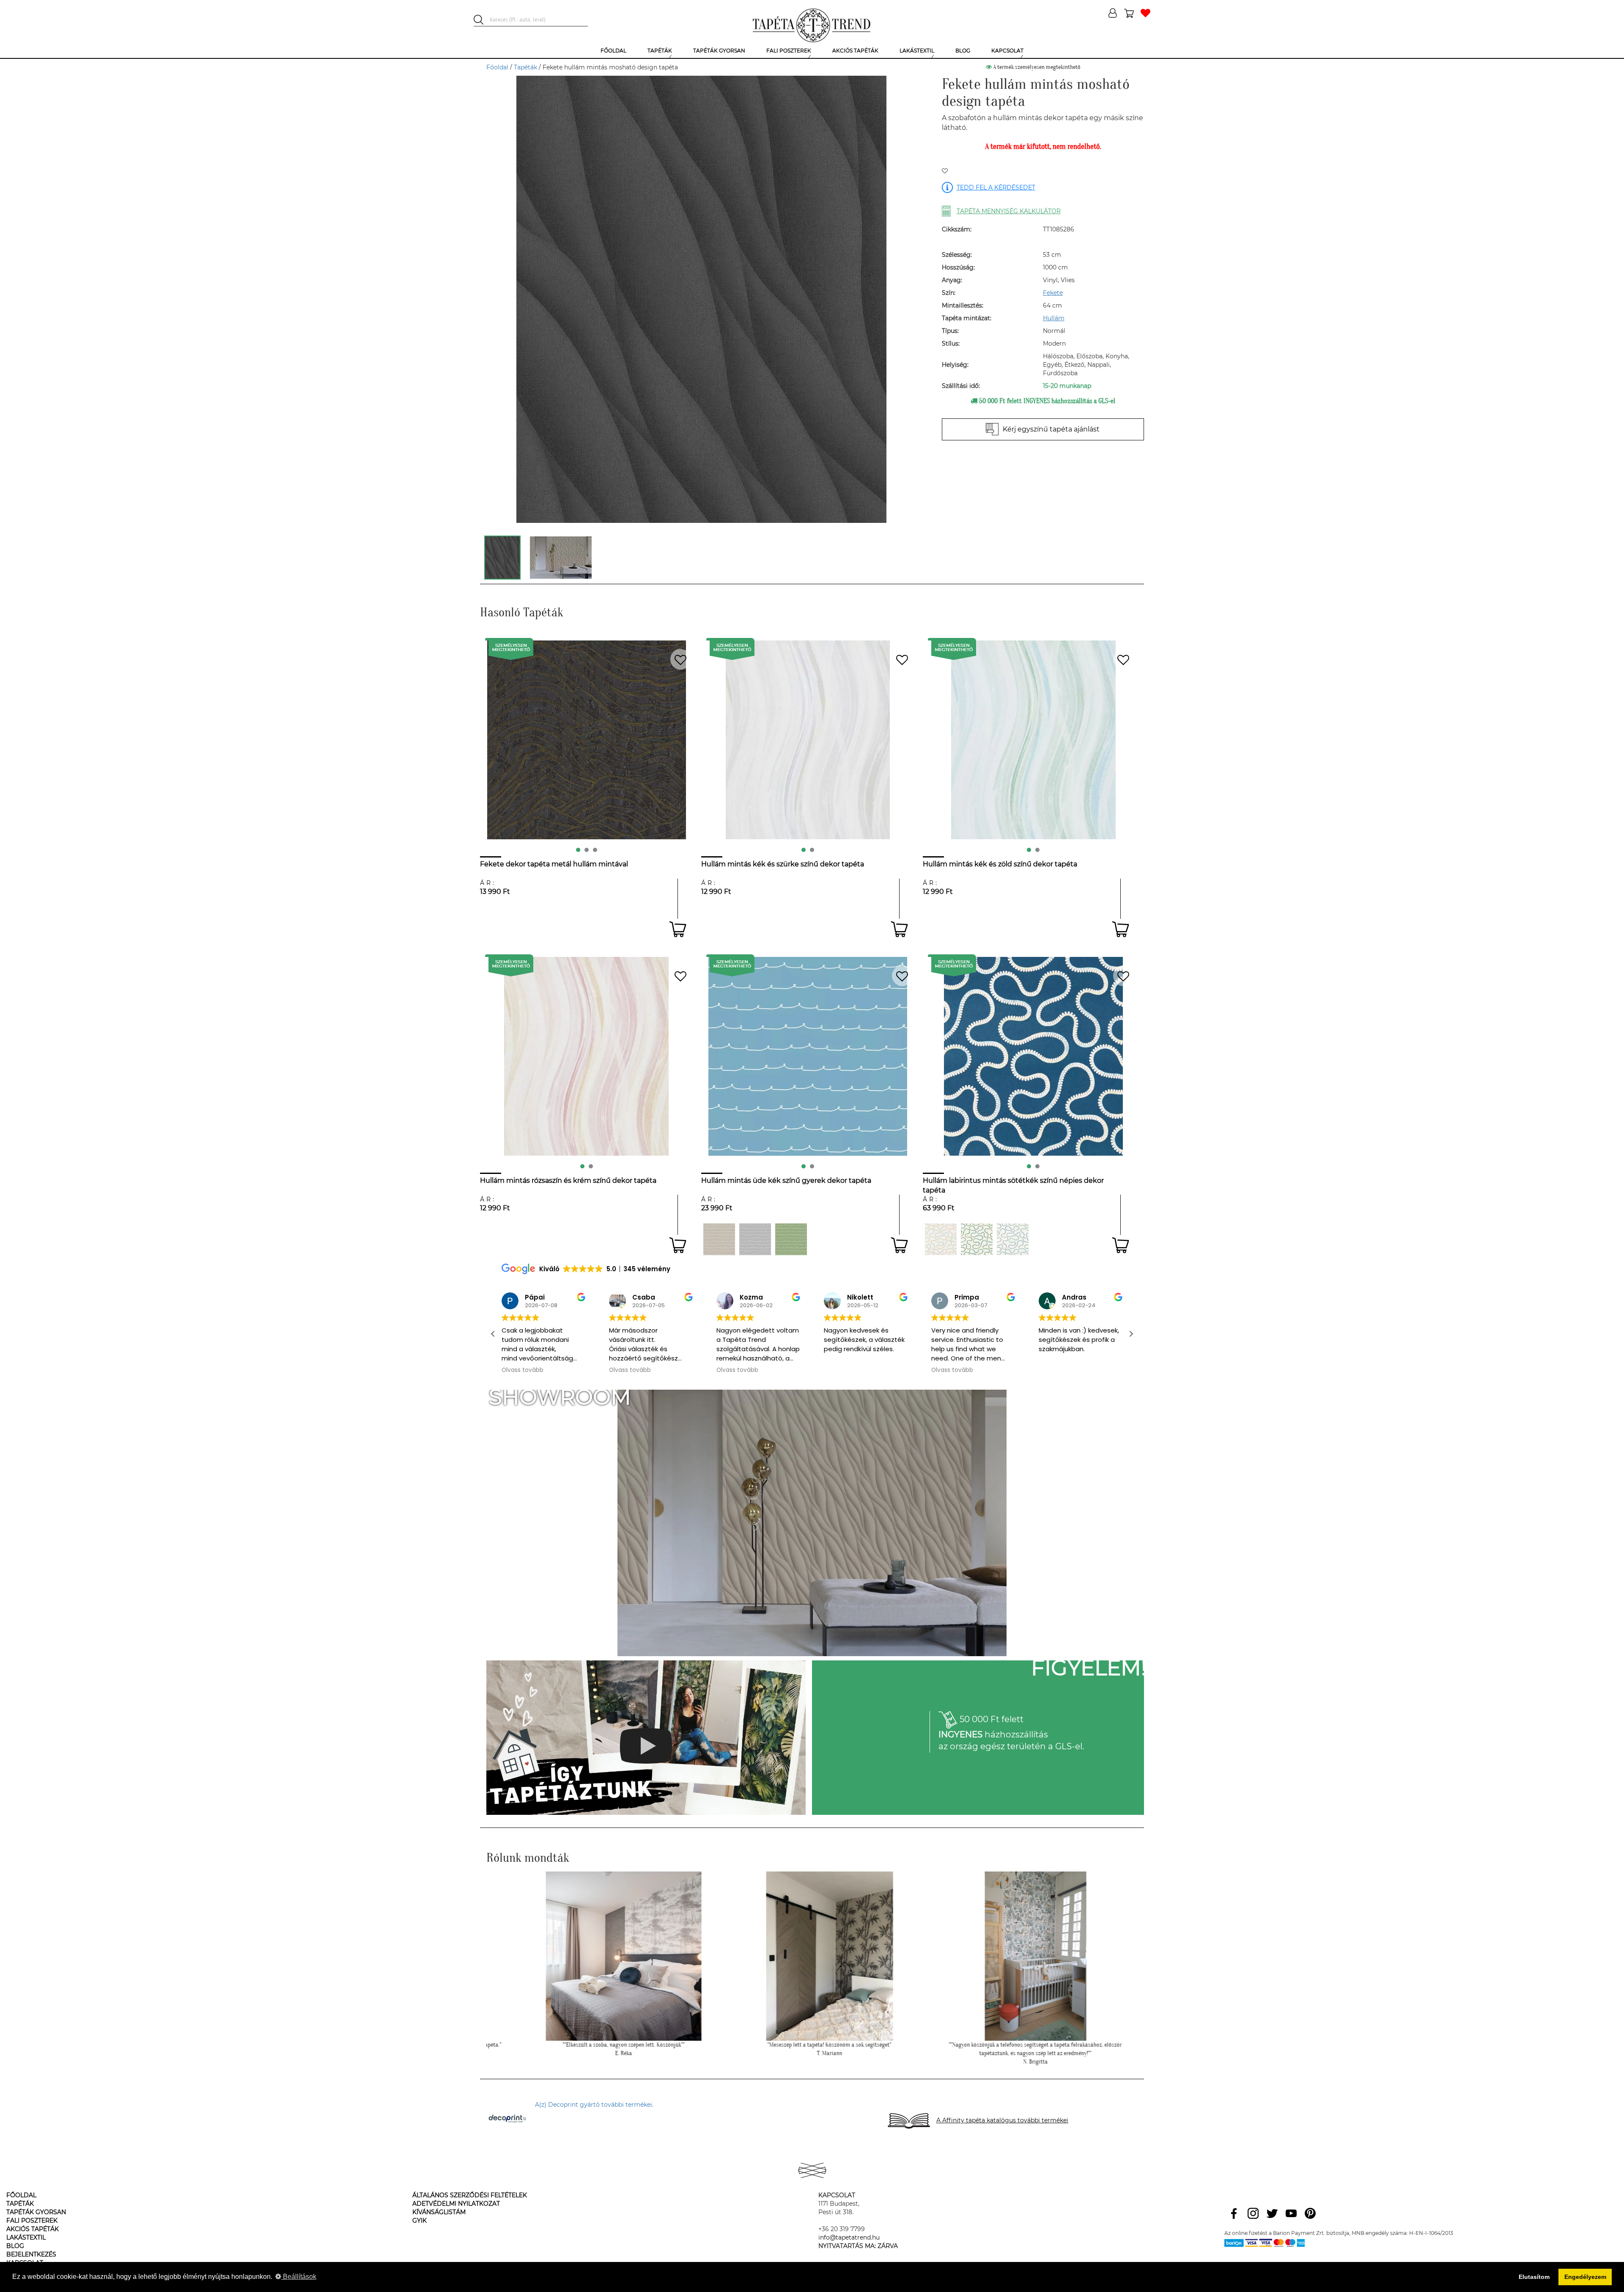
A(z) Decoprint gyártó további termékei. (594, 2105)
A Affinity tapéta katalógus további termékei (1002, 2120)
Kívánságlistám (439, 2212)
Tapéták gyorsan (36, 2212)
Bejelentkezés (31, 2254)
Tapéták (525, 67)
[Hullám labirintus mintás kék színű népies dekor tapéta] (1013, 1239)
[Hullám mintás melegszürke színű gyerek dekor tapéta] (719, 1239)
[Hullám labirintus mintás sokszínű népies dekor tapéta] (941, 1239)
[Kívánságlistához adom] (945, 171)
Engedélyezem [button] (1585, 2277)
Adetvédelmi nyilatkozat (456, 2204)
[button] (1131, 1334)
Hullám (1054, 318)
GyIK (420, 2221)
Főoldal (497, 67)
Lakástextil (26, 2237)
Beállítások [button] (299, 2277)
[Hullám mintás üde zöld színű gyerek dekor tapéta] (791, 1239)
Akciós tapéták (33, 2229)
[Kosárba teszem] (678, 929)
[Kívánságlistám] (1145, 14)
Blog (15, 2246)
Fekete (1053, 293)
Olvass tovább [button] (523, 1370)
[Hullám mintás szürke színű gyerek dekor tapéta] (755, 1239)
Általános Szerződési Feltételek (470, 2195)
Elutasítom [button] (1534, 2277)
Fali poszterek (32, 2221)
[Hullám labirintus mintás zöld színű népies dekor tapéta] (977, 1239)
